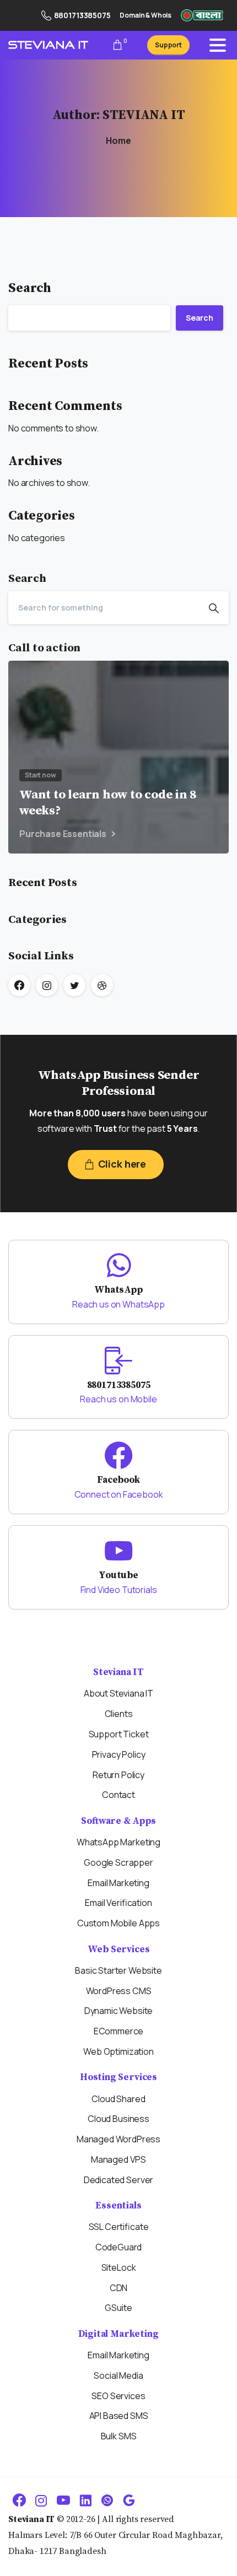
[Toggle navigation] (218, 45)
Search (30, 288)
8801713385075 (82, 15)
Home (118, 141)
